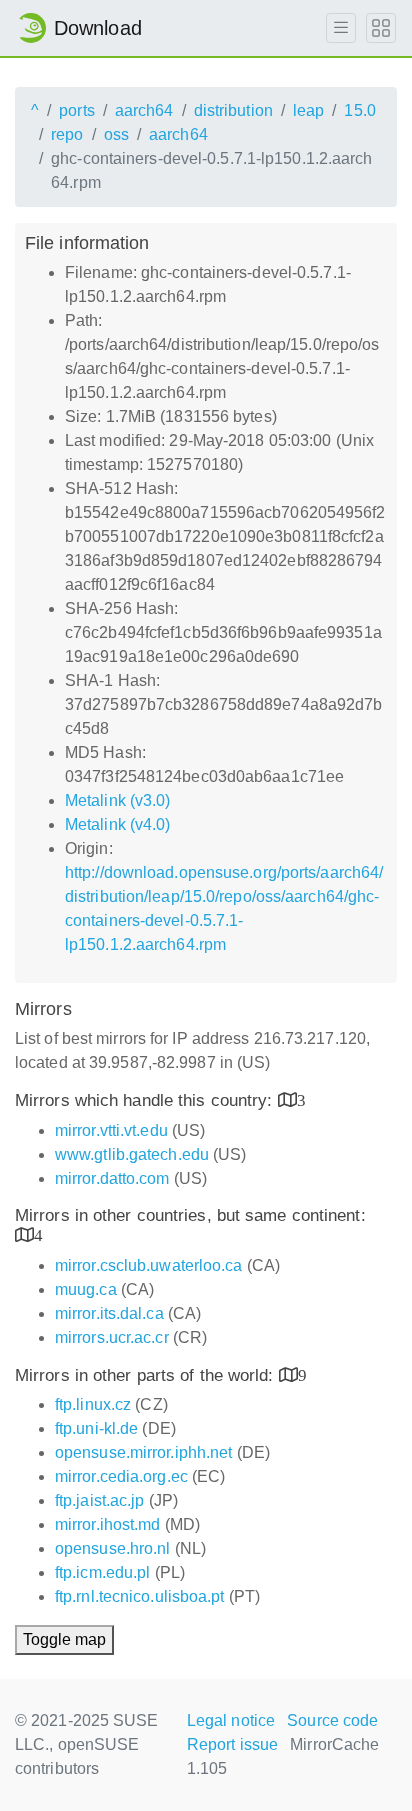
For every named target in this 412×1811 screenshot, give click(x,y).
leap (308, 110)
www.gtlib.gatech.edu (132, 1154)
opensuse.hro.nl (113, 1548)
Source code (332, 1720)
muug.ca (86, 1289)
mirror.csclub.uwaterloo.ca (149, 1265)
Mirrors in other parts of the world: (147, 1375)
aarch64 (144, 110)
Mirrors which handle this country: (146, 1100)
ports (77, 110)
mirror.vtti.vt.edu (111, 1130)
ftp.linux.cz (93, 1404)
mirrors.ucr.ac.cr (112, 1337)
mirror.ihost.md (108, 1524)
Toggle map (64, 1639)
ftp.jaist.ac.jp (100, 1500)
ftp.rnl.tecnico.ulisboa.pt (140, 1596)
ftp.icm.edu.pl (102, 1572)
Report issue (232, 1744)
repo (67, 134)
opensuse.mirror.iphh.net (143, 1452)
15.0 (359, 110)
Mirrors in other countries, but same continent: (190, 1215)
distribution (233, 110)
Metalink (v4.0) (118, 824)
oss (116, 134)
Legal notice (231, 1720)
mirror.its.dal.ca (109, 1313)
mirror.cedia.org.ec (121, 1476)
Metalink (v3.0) (118, 800)
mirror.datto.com (112, 1178)
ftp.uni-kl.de (96, 1428)
